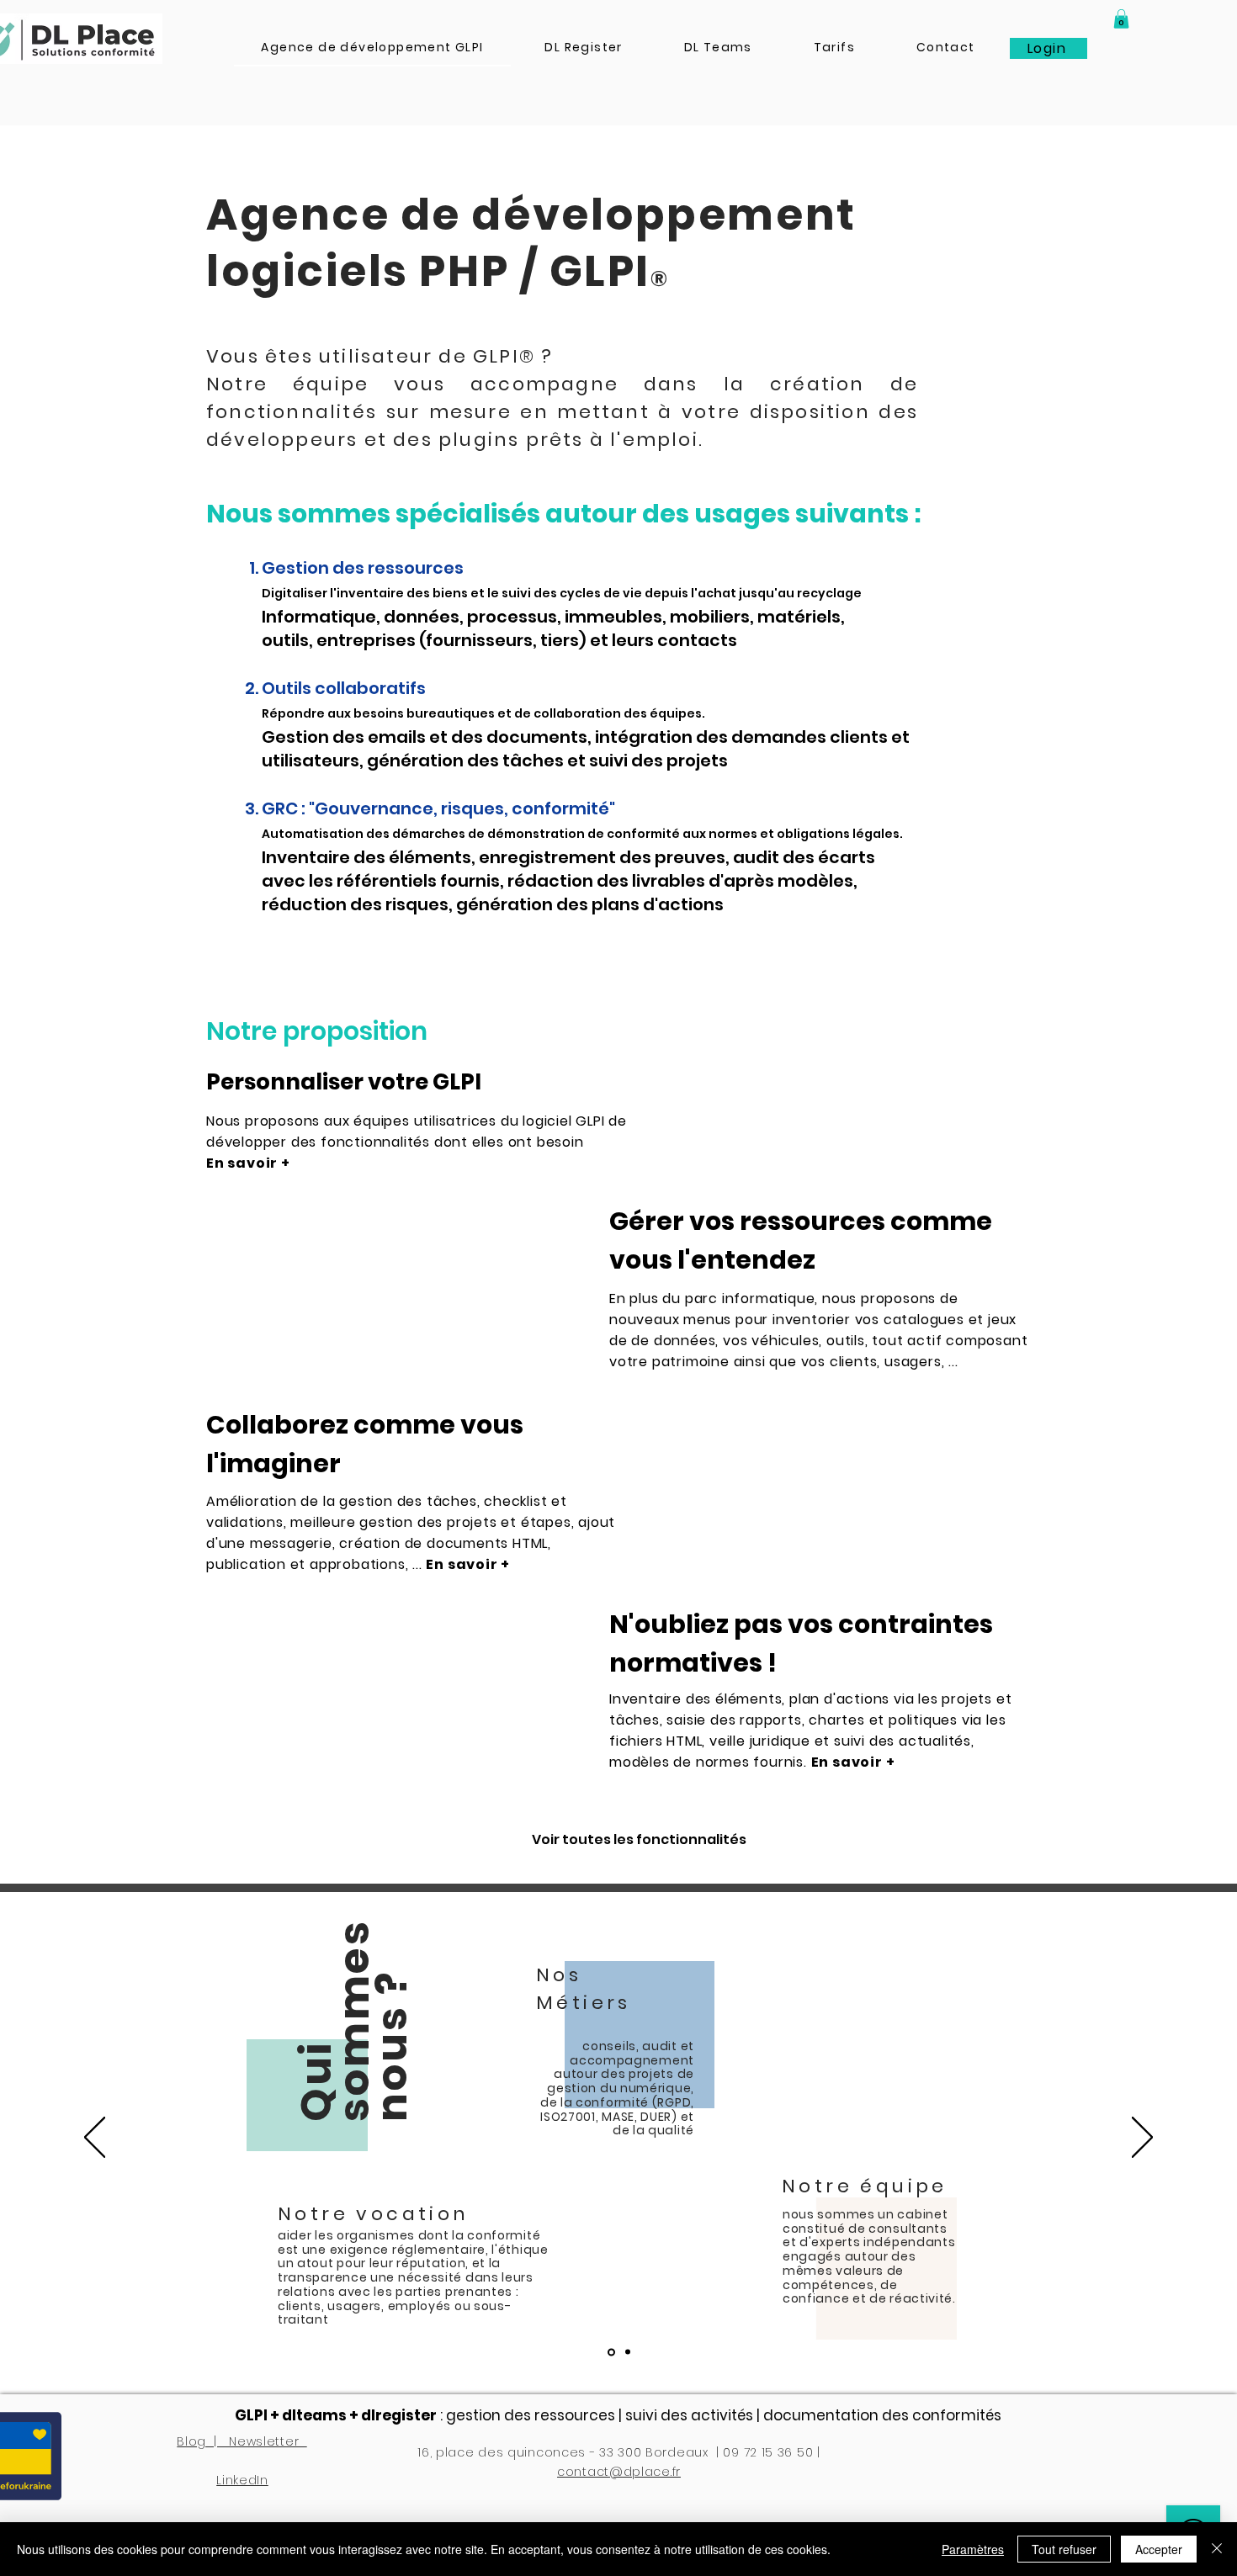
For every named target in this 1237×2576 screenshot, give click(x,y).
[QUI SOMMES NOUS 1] (611, 2352)
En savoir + (468, 1564)
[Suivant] (1142, 2139)
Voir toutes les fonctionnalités (639, 1839)
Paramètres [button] (973, 2549)
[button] (1121, 19)
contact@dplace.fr (619, 2472)
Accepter (1159, 2549)
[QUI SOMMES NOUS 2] (628, 2352)
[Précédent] (95, 2139)
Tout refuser (1064, 2549)
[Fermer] (1217, 2549)
